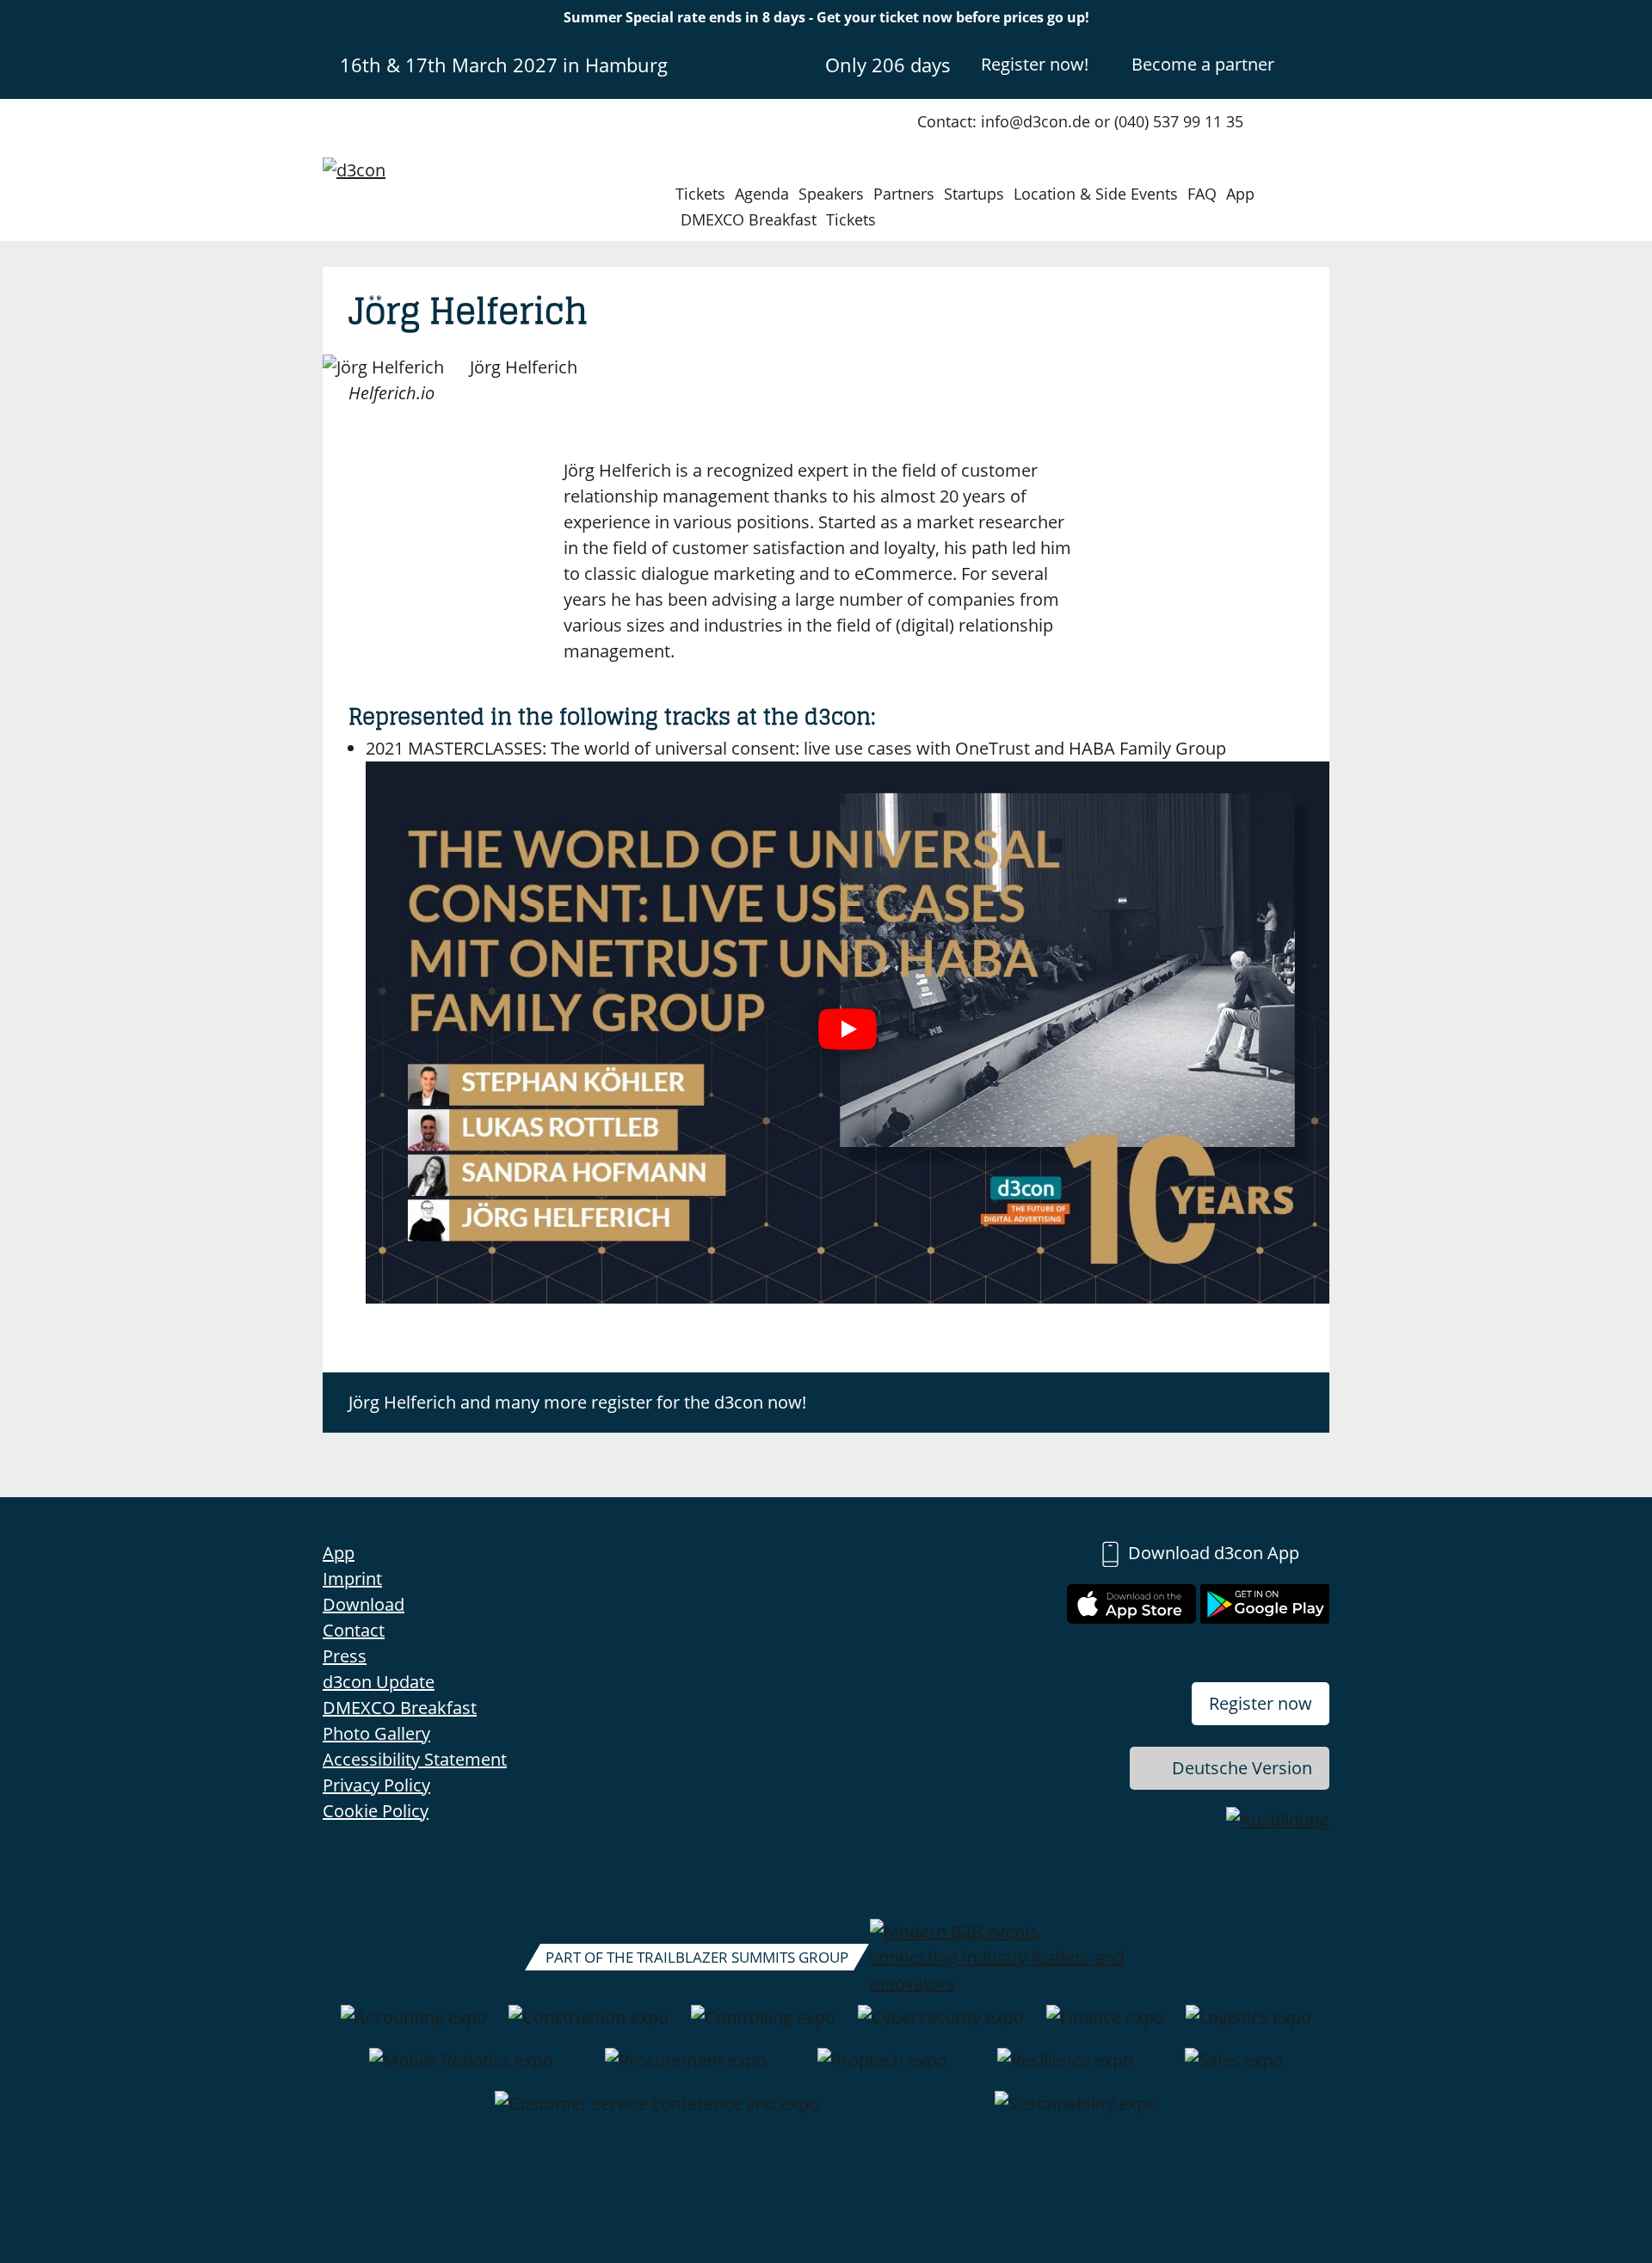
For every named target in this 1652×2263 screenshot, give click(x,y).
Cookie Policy (376, 1811)
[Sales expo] (1234, 2069)
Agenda (762, 194)
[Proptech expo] (882, 2069)
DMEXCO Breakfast (749, 219)
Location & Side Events (1096, 194)
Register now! (1035, 64)
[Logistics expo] (1248, 2026)
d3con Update (379, 1682)
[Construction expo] (589, 2026)
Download (364, 1604)
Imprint (352, 1579)
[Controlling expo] (763, 2026)
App (1240, 194)
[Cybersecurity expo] (941, 2026)
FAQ (1202, 194)
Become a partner (1203, 64)
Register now (1261, 1703)
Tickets (700, 194)
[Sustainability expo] (1076, 2112)
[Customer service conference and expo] (657, 2112)
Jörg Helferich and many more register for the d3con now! (577, 1402)
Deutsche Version (1242, 1768)
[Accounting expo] (414, 2026)
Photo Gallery (376, 1733)
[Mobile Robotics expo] (461, 2069)
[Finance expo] (1105, 2026)
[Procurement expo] (686, 2069)
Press (345, 1656)
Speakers (831, 194)
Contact (354, 1630)
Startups (974, 194)
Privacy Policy (376, 1785)
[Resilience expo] (1065, 2069)
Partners (904, 194)
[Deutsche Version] (1315, 64)
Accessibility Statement (415, 1759)
